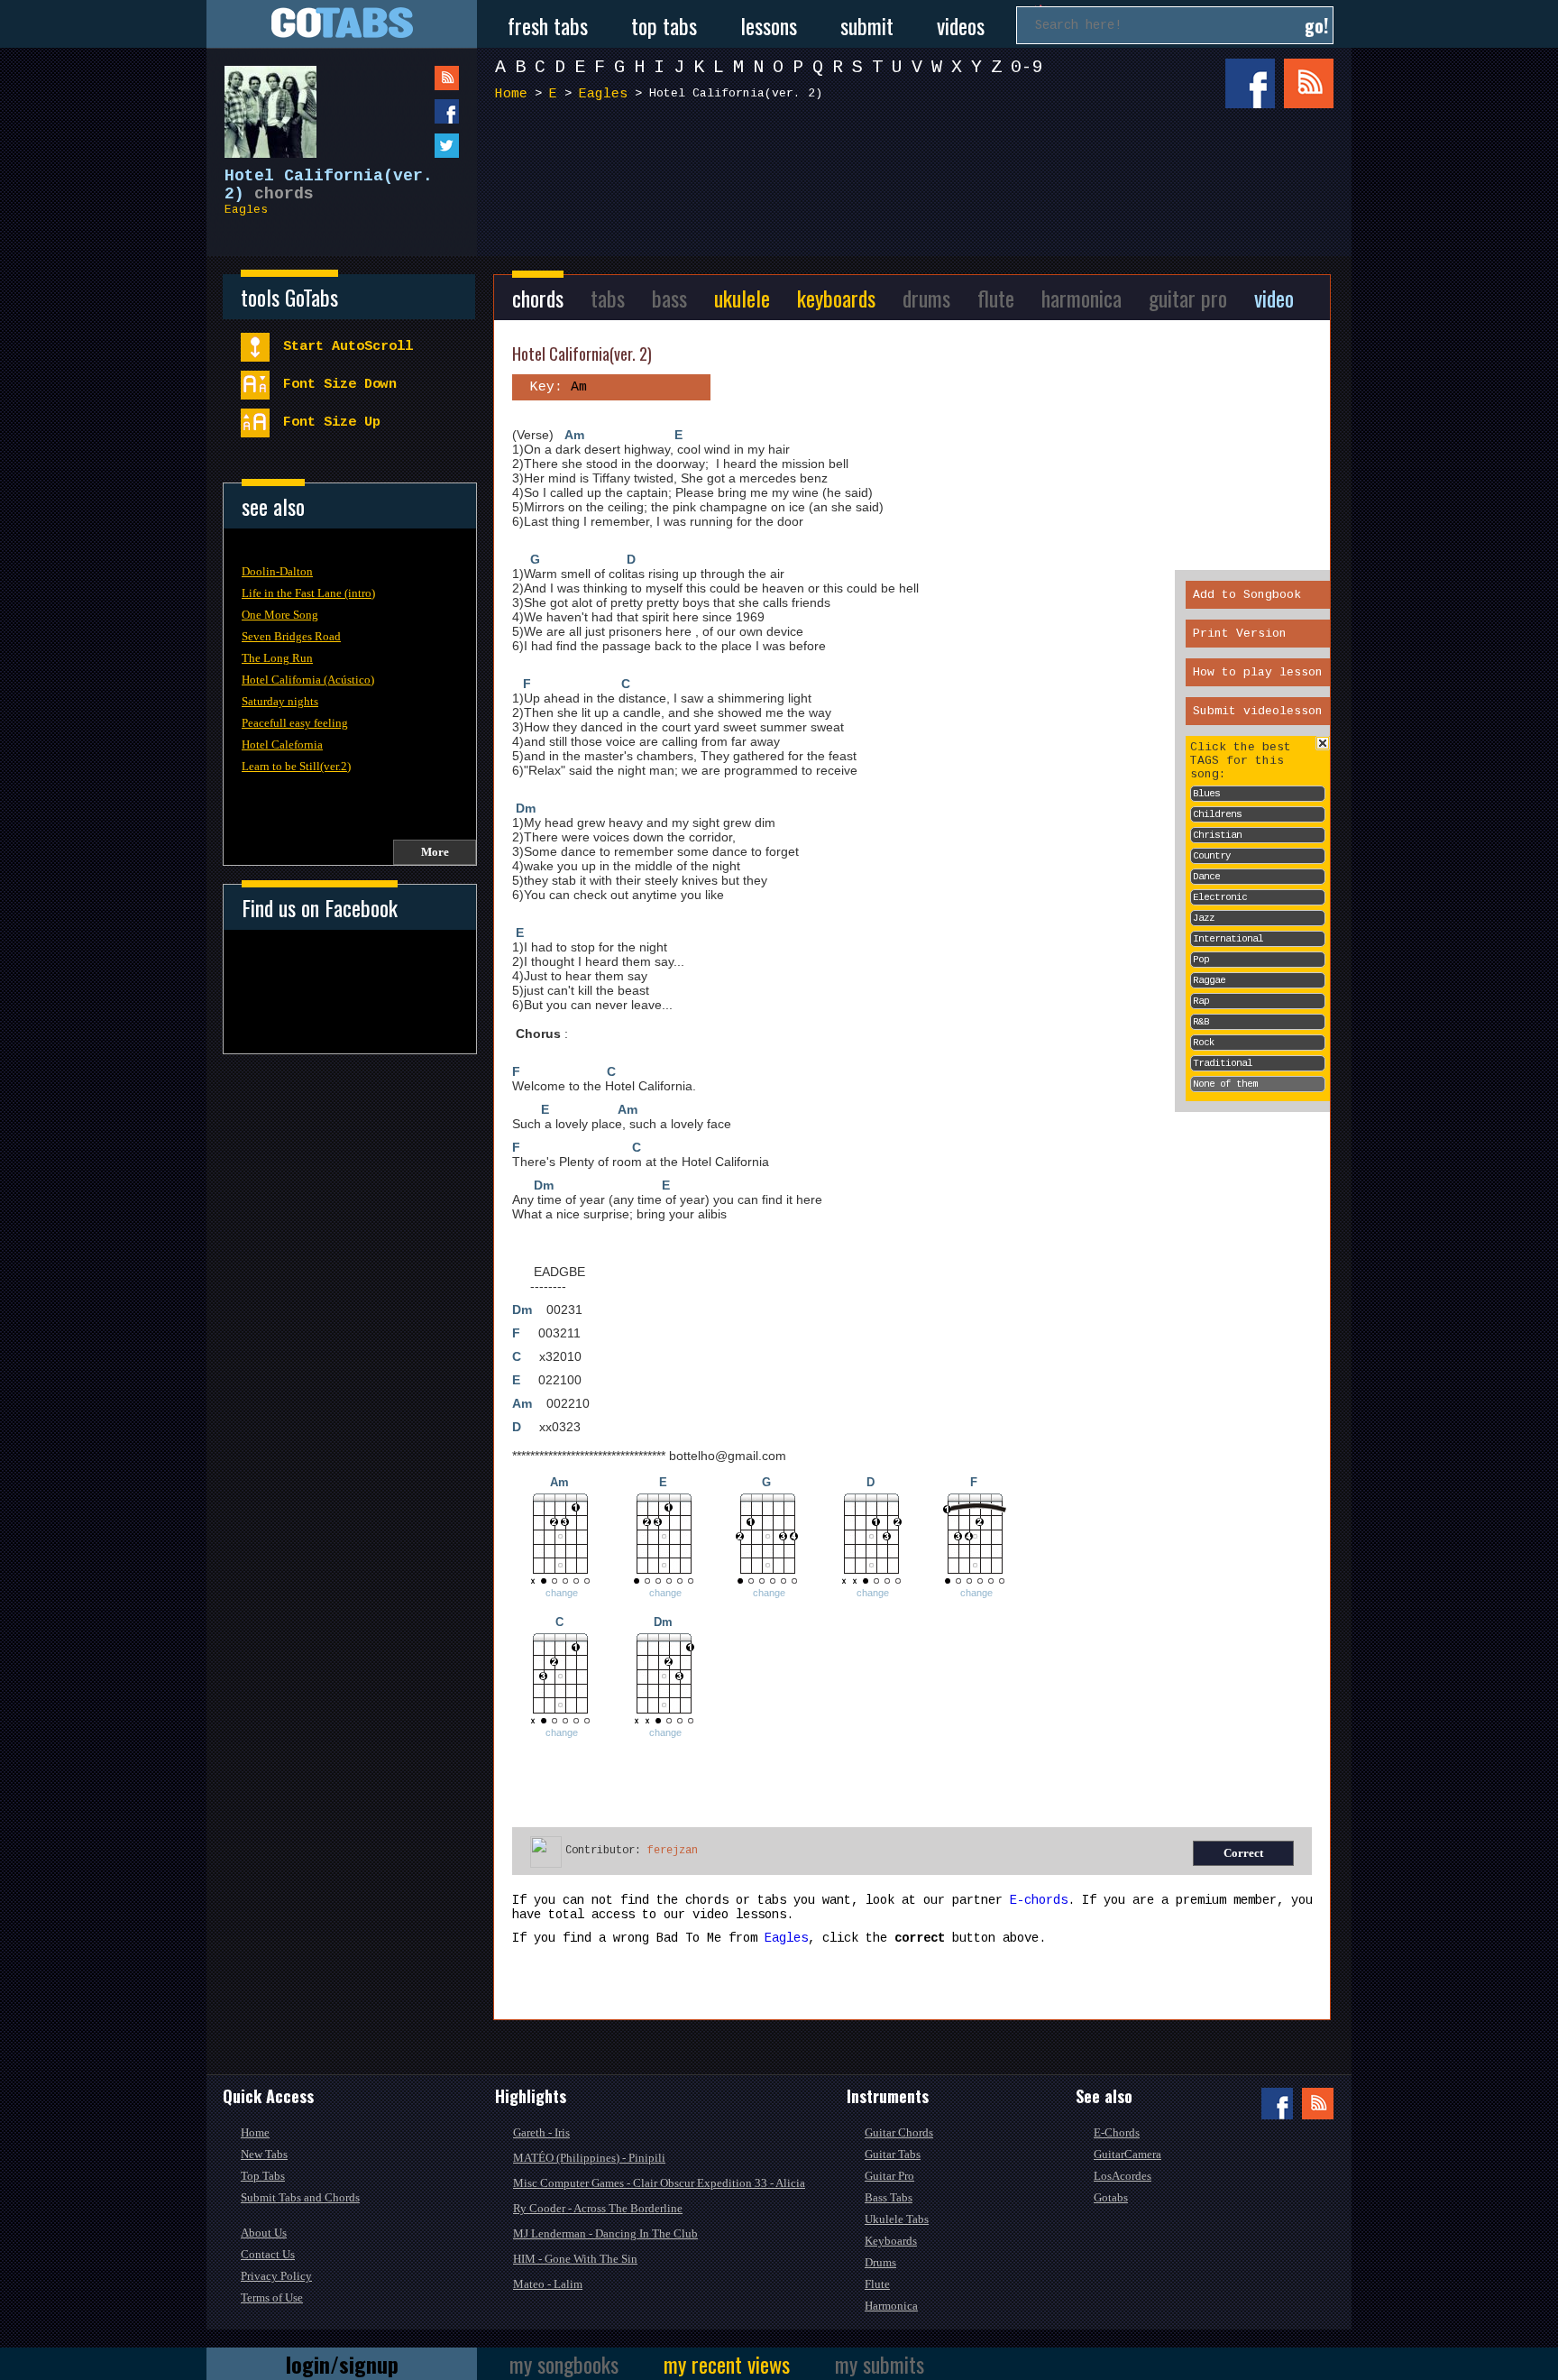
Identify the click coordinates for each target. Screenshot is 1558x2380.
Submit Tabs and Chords (300, 2197)
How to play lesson (1258, 672)
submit (867, 25)
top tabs (664, 25)
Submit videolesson (1258, 711)
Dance (1206, 877)
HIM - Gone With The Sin (575, 2259)
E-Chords (1117, 2132)
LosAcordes (1123, 2176)
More (435, 852)
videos (961, 25)
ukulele (742, 298)
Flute (877, 2284)
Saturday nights (280, 701)
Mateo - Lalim (548, 2284)
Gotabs (1111, 2197)
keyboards (836, 298)
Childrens (1217, 814)
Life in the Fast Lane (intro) (308, 593)
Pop (1201, 960)
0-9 (1027, 67)
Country (1212, 856)
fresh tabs (548, 25)
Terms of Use (272, 2297)
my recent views (727, 2364)
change (562, 1593)
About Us (264, 2233)
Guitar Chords (899, 2132)
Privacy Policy (276, 2276)
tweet (410, 146)
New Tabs (264, 2154)
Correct (1243, 1853)
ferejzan (673, 1851)
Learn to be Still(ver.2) (296, 766)
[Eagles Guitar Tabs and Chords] (261, 103)
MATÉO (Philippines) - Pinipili (589, 2158)
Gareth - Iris (541, 2132)
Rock (1204, 1043)
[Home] (342, 24)
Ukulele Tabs (897, 2219)
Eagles (246, 210)
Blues (1206, 794)
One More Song (280, 615)
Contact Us (268, 2254)
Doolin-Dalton (277, 571)
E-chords (1039, 1900)
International (1228, 939)
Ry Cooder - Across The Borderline (598, 2208)
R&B (1201, 1022)
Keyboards (891, 2241)
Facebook (1250, 83)
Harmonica (891, 2306)
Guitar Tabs (893, 2154)
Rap (1201, 1001)
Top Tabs (263, 2176)
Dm (526, 808)
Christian (1217, 835)
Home (511, 94)
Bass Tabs (889, 2197)
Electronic (1220, 897)
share (410, 111)
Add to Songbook (1247, 595)
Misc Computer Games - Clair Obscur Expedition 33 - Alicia (659, 2183)
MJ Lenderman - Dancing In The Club (605, 2233)
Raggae (1209, 980)
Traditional (1223, 1063)
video (1274, 298)
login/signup (342, 2364)
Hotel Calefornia (282, 744)
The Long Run (277, 658)
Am (574, 435)
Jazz (1204, 918)
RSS (1309, 83)
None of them (1225, 1084)
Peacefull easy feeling (295, 723)
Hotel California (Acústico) (308, 680)
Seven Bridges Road (291, 636)
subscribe (410, 78)
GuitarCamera (1127, 2154)
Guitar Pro (889, 2176)
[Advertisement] (919, 179)
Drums (880, 2262)
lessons (769, 25)
